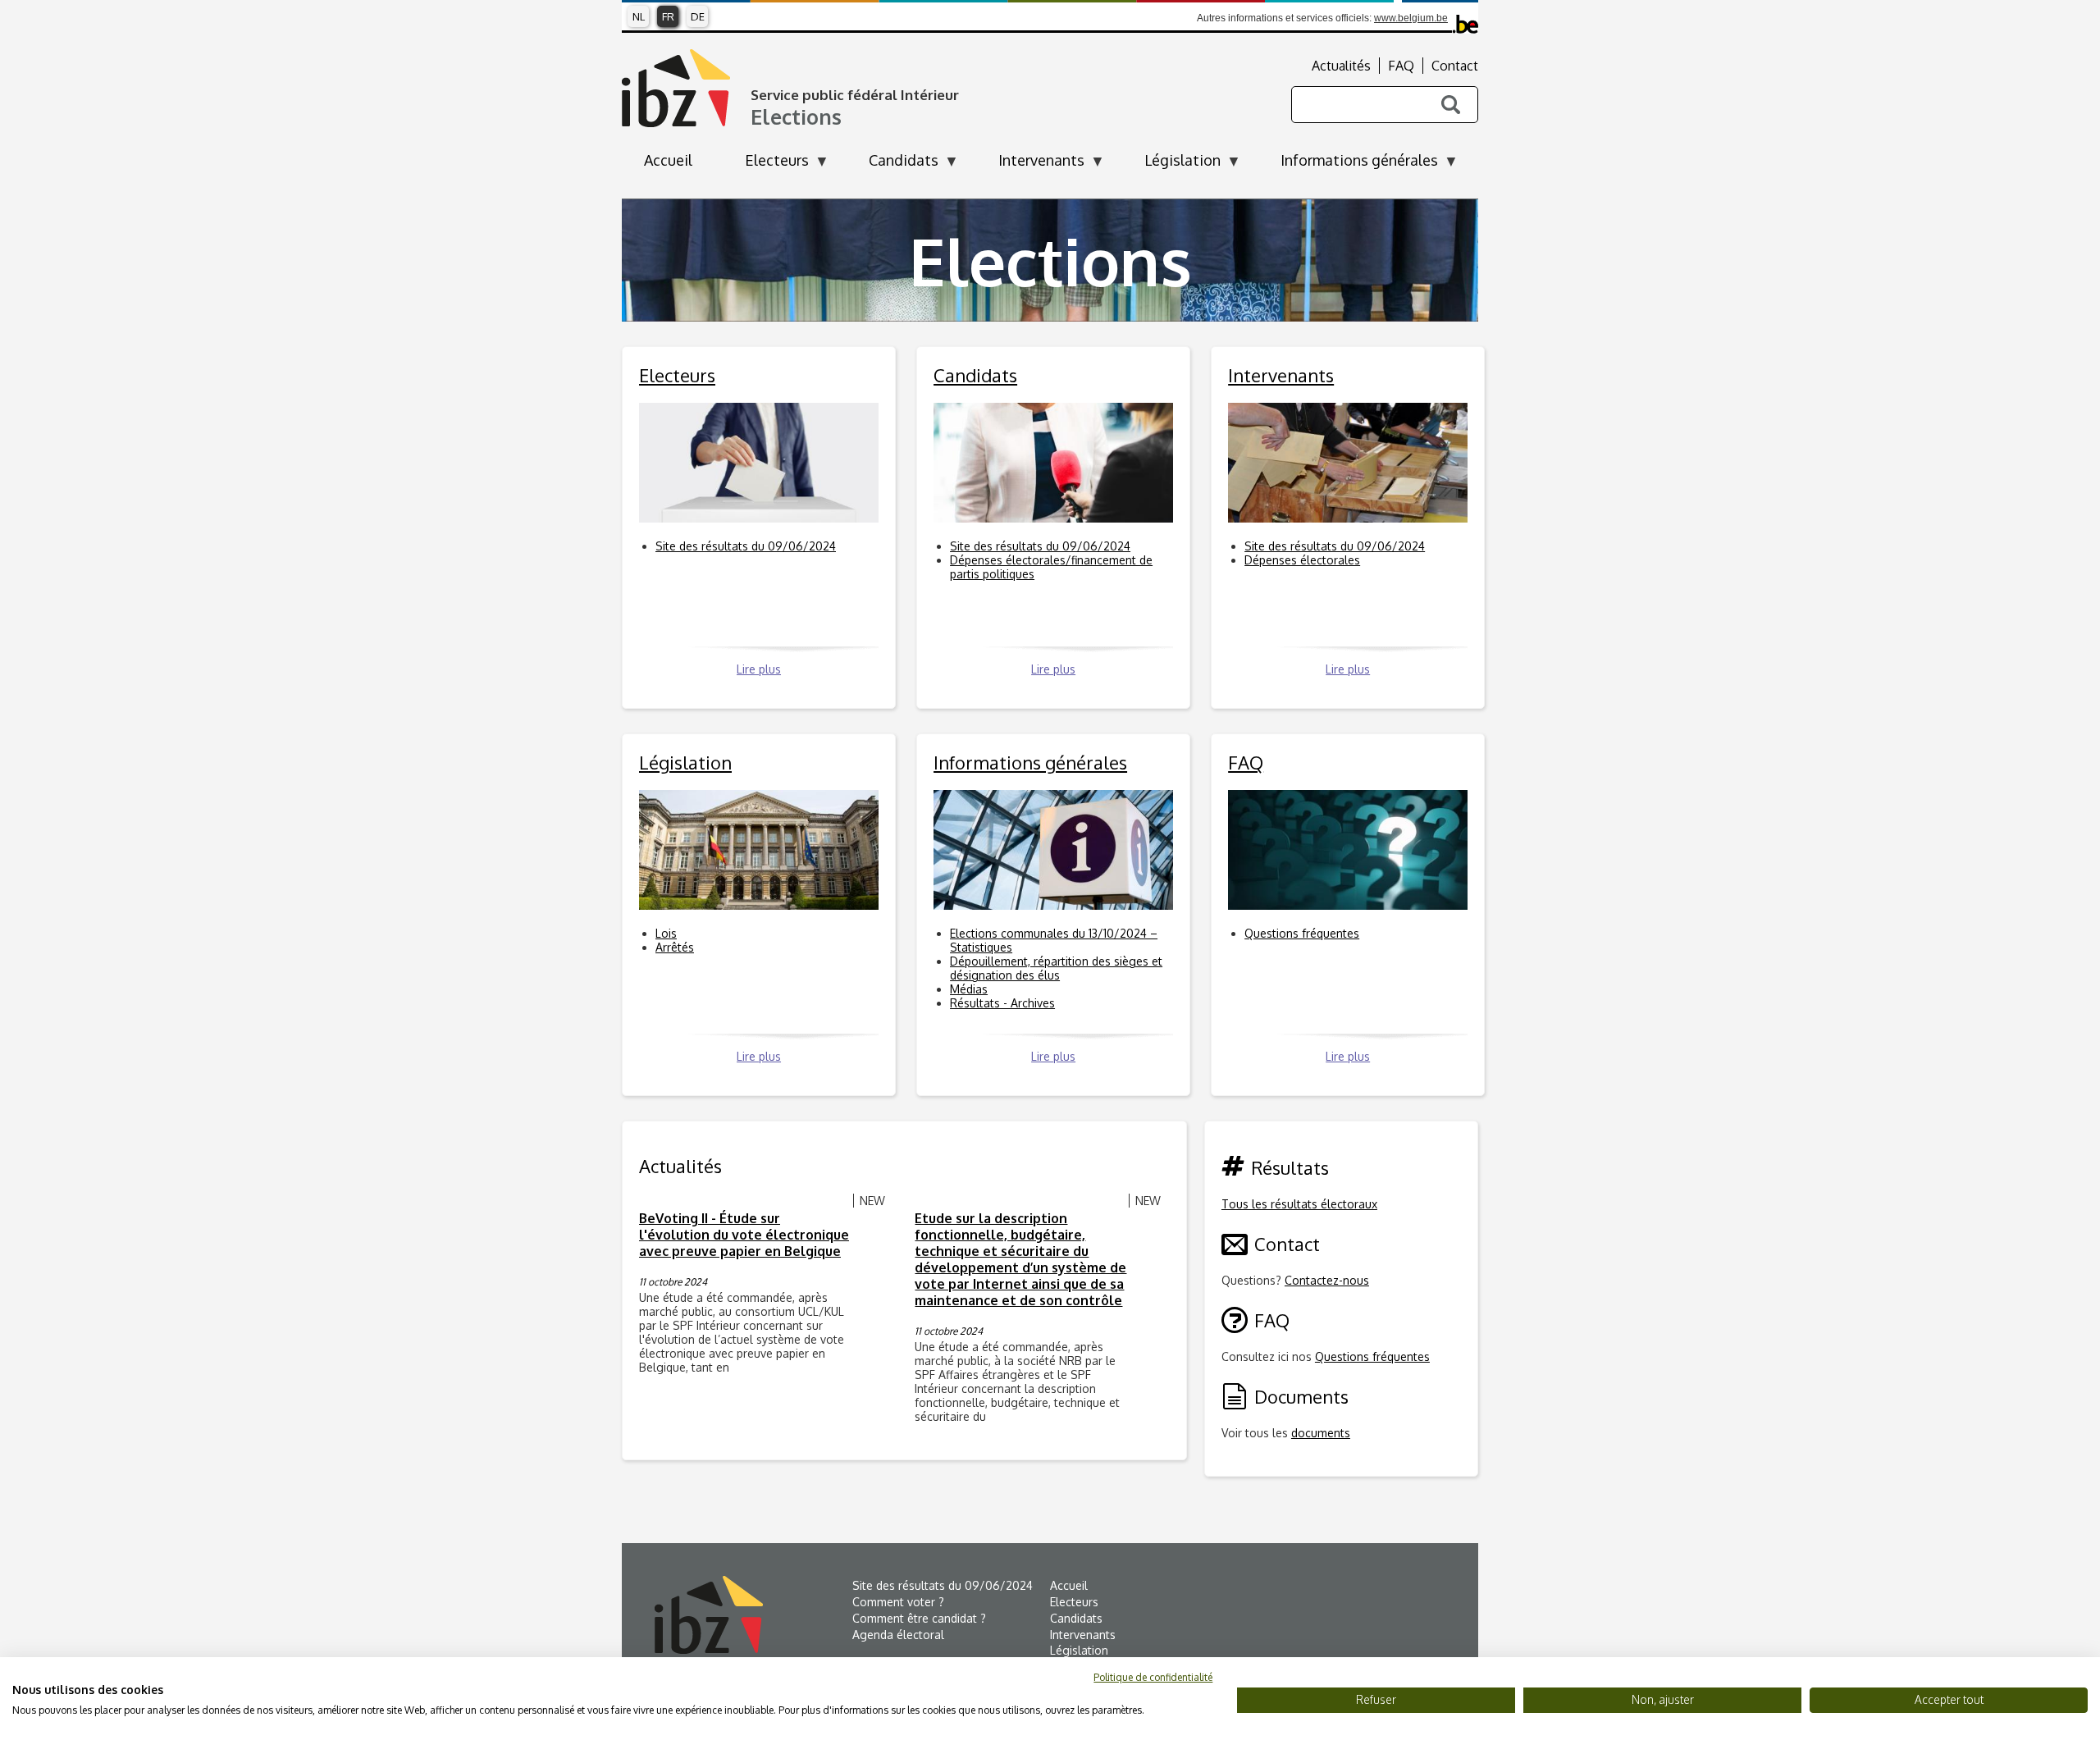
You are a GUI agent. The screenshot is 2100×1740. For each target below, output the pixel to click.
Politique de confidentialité (1153, 1677)
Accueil (1069, 1585)
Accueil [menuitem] (668, 160)
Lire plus (759, 669)
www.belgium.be (1411, 18)
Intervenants (1083, 1635)
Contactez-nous (1327, 1280)
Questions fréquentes (1302, 933)
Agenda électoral (898, 1635)
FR (668, 16)
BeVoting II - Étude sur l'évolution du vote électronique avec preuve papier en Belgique (744, 1235)
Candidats (1076, 1618)
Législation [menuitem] (1171, 165)
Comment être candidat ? (919, 1618)
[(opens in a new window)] (753, 1615)
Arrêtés (675, 947)
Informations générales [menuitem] (1348, 165)
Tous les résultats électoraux (1299, 1204)
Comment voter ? (898, 1602)
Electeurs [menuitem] (766, 165)
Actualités (1341, 66)
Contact (1455, 66)
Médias (969, 989)
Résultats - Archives (1002, 1003)
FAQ (1401, 66)
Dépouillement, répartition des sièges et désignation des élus (1056, 968)
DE (698, 16)
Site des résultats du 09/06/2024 (746, 546)
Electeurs (1074, 1602)
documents (1321, 1433)
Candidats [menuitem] (892, 165)
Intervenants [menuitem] (1030, 165)
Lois (666, 933)
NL (639, 16)
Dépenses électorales (1302, 560)
